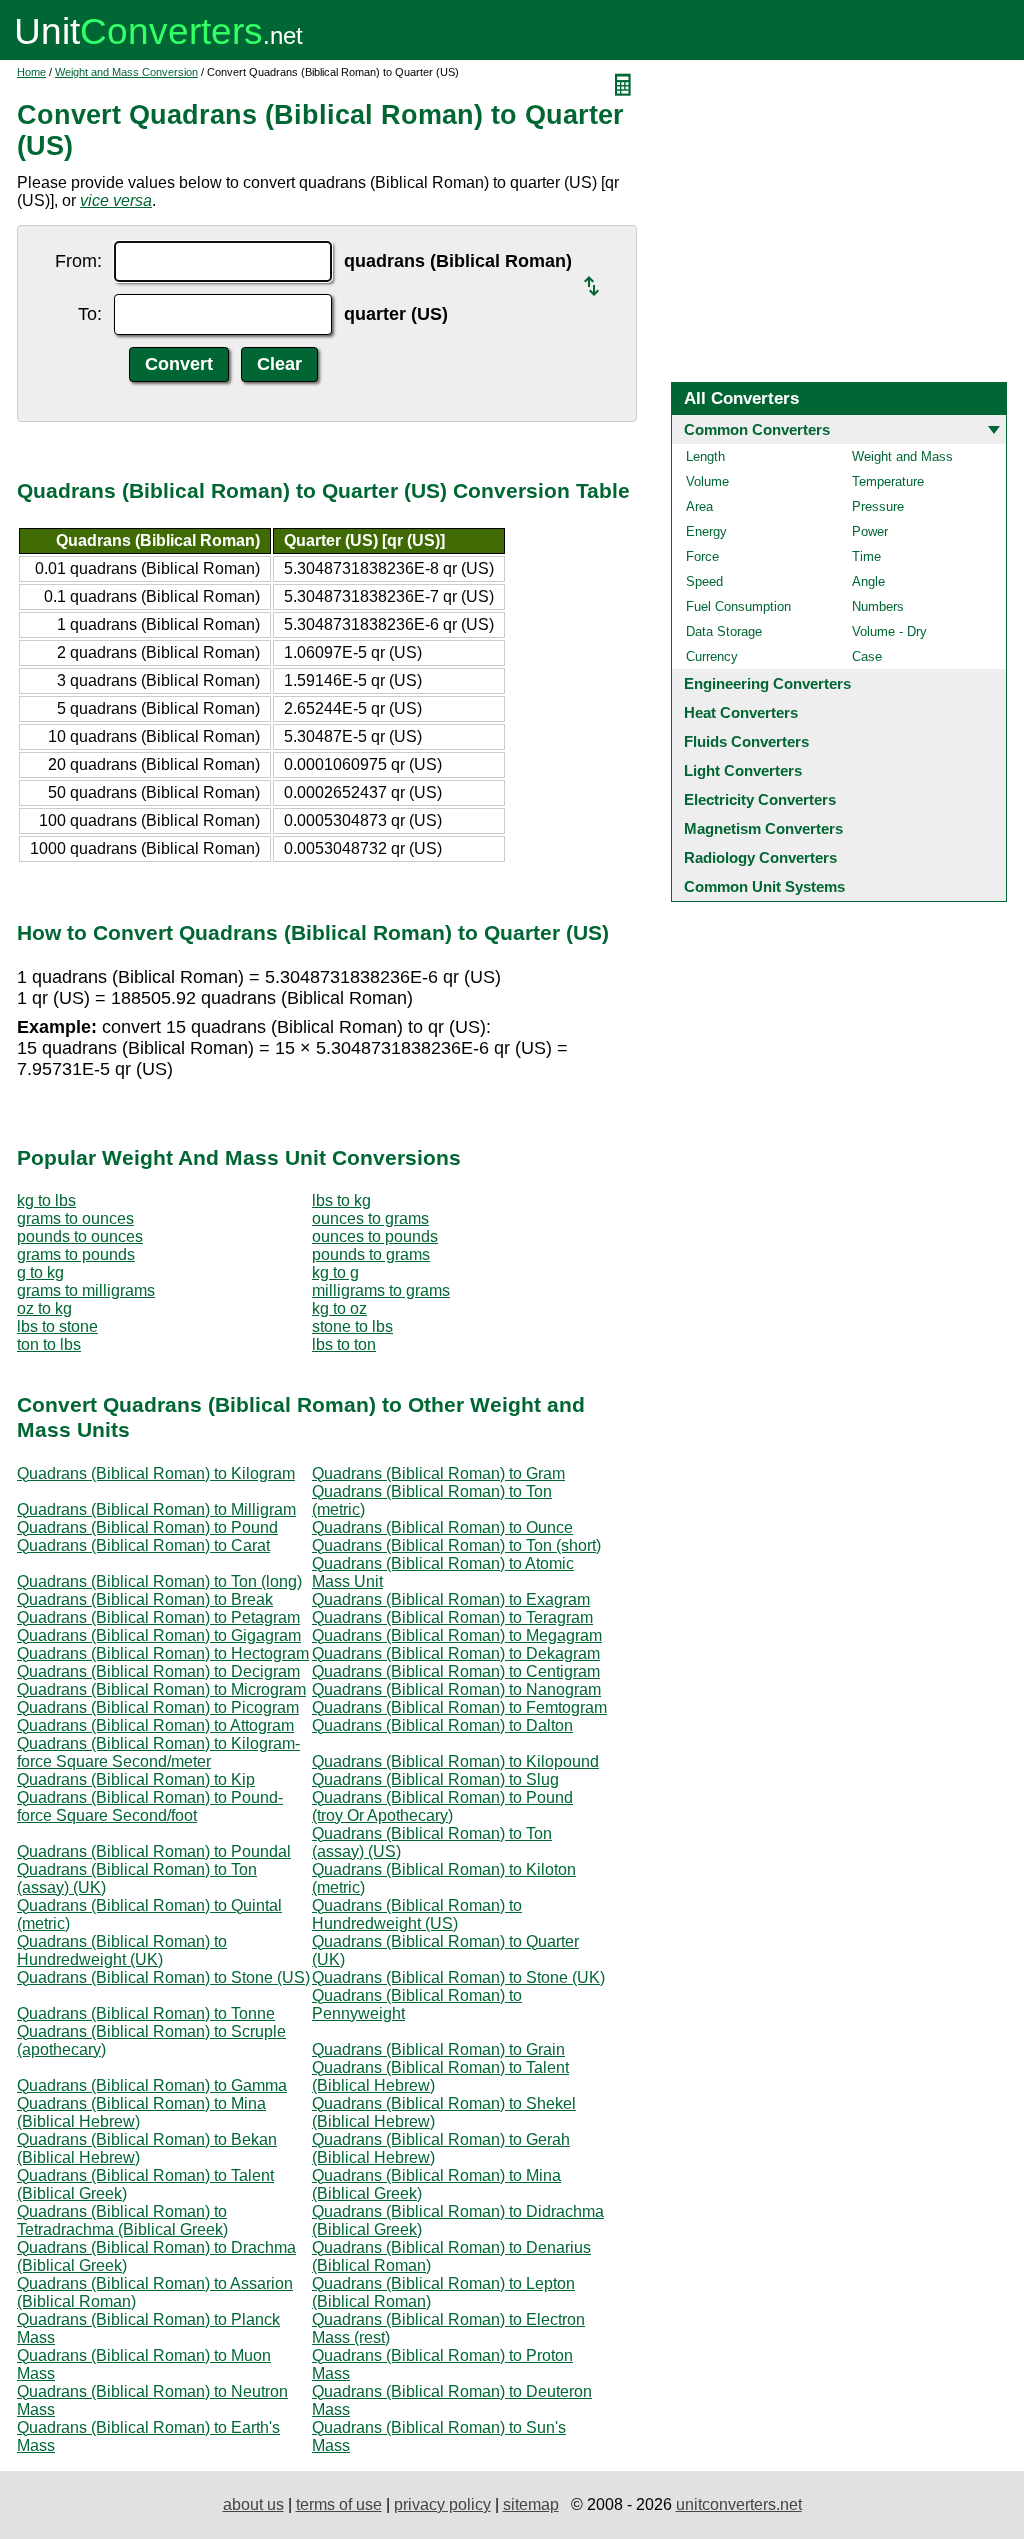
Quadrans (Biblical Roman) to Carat (143, 1545)
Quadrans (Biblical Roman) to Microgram (161, 1689)
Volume (707, 481)
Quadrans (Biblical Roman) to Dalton (442, 1725)
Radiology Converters (760, 857)
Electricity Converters (760, 799)
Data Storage (724, 631)
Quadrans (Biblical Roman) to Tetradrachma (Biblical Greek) (122, 2220)
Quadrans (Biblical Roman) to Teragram (452, 1617)
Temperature (888, 481)
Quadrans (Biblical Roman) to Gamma (152, 2085)
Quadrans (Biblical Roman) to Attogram (155, 1725)
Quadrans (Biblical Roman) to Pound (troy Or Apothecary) (442, 1806)
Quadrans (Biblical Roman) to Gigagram (159, 1635)
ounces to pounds (375, 1236)
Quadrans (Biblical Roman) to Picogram (158, 1707)
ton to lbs (49, 1344)
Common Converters (757, 429)
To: (90, 314)
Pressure (878, 506)
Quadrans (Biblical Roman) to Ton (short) (456, 1545)
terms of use (339, 2504)
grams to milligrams (86, 1290)
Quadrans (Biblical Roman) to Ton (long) (159, 1581)
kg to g (335, 1272)
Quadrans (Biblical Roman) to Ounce (442, 1527)
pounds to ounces (80, 1236)
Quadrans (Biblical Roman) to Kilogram (156, 1473)
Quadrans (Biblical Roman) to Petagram (158, 1617)
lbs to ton (344, 1344)
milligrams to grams (381, 1290)
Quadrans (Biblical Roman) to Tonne (146, 2013)
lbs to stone (57, 1326)
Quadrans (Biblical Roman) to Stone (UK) (458, 1977)
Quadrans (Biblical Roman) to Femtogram (459, 1707)
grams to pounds (76, 1254)
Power (870, 531)
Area (699, 506)
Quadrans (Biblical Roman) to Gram (438, 1473)
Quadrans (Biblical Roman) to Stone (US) (163, 1977)
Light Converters (743, 770)
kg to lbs (46, 1200)
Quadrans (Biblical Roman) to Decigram (158, 1671)
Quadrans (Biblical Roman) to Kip (136, 1779)
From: (78, 261)
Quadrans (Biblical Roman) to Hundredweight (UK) (122, 1950)
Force (702, 556)
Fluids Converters (746, 741)
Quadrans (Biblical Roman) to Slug (435, 1779)
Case (867, 656)
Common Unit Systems (764, 886)
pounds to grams (371, 1254)
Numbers (878, 606)
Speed (704, 581)
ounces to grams (370, 1218)
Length (705, 456)
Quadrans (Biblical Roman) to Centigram (456, 1671)
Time (866, 556)
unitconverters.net (739, 2504)
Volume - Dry (889, 631)
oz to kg (44, 1308)
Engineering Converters (767, 683)
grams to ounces (75, 1218)
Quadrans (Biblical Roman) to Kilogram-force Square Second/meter (158, 1752)
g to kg (40, 1272)
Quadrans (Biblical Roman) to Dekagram (456, 1653)
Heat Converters (741, 712)
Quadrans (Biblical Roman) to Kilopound (455, 1761)
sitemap (531, 2504)
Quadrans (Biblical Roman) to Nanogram (456, 1689)
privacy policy (442, 2504)
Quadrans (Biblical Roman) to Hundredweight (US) (417, 1914)
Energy (706, 531)
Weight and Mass (902, 456)
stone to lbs (352, 1326)
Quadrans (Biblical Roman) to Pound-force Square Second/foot (150, 1806)
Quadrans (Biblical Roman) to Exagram (451, 1599)
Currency (712, 656)
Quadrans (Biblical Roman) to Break (145, 1599)
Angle (868, 581)
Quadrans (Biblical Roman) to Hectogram (163, 1653)
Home (31, 72)
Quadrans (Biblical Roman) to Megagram (457, 1635)
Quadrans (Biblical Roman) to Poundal (154, 1851)
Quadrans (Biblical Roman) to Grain (438, 2049)
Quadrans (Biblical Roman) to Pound (147, 1527)
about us (253, 2504)
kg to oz (339, 1308)
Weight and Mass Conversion (126, 72)
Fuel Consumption (738, 606)
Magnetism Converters (763, 828)
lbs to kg (341, 1200)
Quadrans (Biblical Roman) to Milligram (156, 1509)
